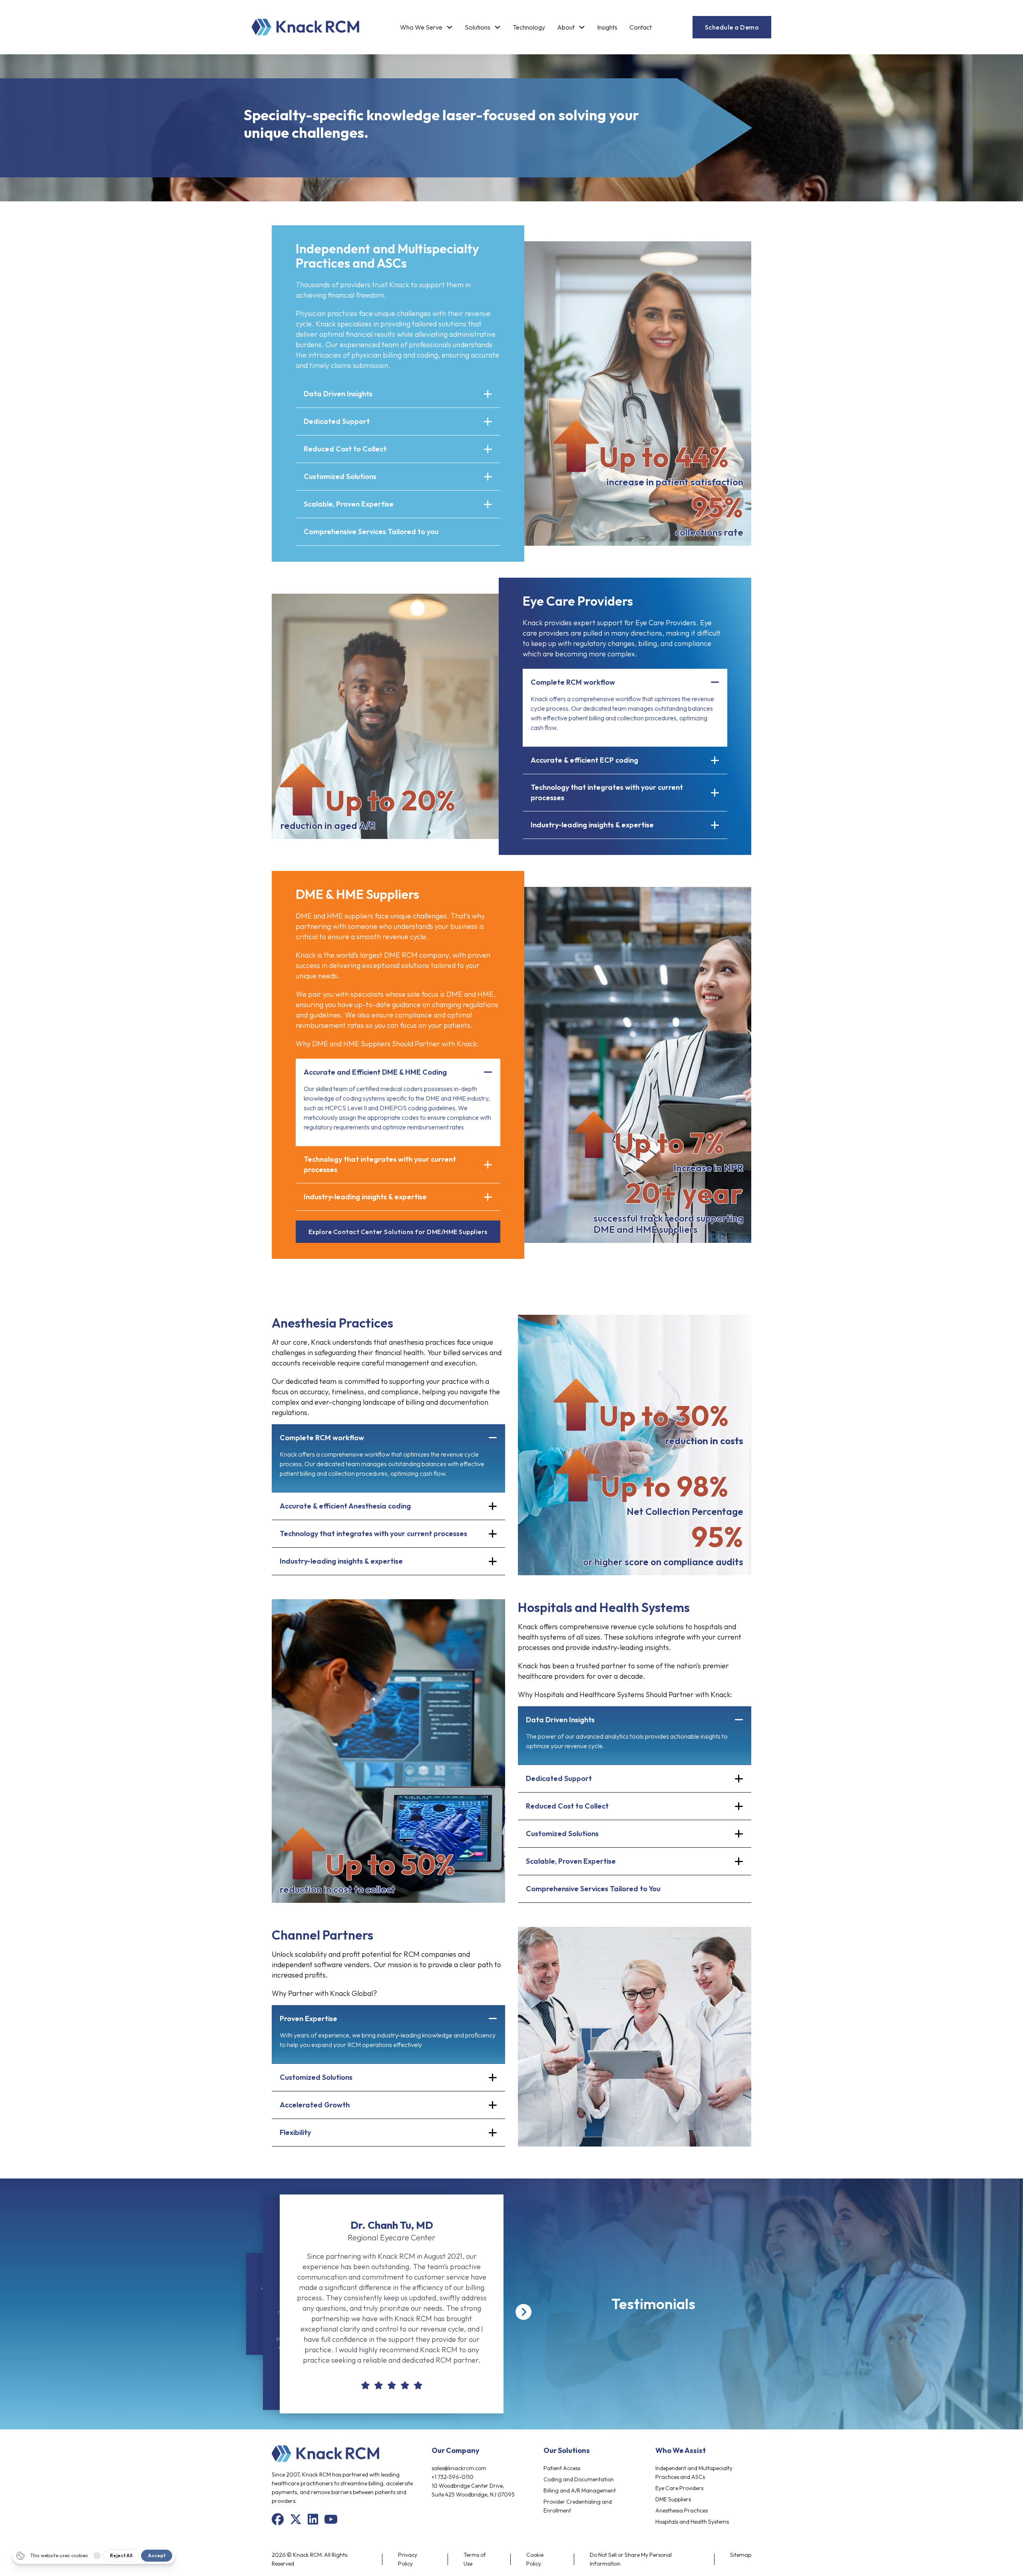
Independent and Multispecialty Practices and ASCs (694, 2473)
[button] (398, 394)
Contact (641, 27)
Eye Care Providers (679, 2488)
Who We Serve (421, 27)
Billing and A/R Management (580, 2491)
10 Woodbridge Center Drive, (468, 2486)
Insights (607, 27)
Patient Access (562, 2468)
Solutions (478, 27)
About (566, 27)
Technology (529, 27)
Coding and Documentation (579, 2479)
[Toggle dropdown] (450, 27)
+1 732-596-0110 (453, 2477)
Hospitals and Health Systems (692, 2522)
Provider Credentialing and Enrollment (578, 2506)
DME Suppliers (673, 2499)
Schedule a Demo (732, 27)
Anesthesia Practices (682, 2510)
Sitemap (741, 2555)
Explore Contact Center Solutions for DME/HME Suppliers (398, 1232)
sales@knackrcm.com (459, 2468)
